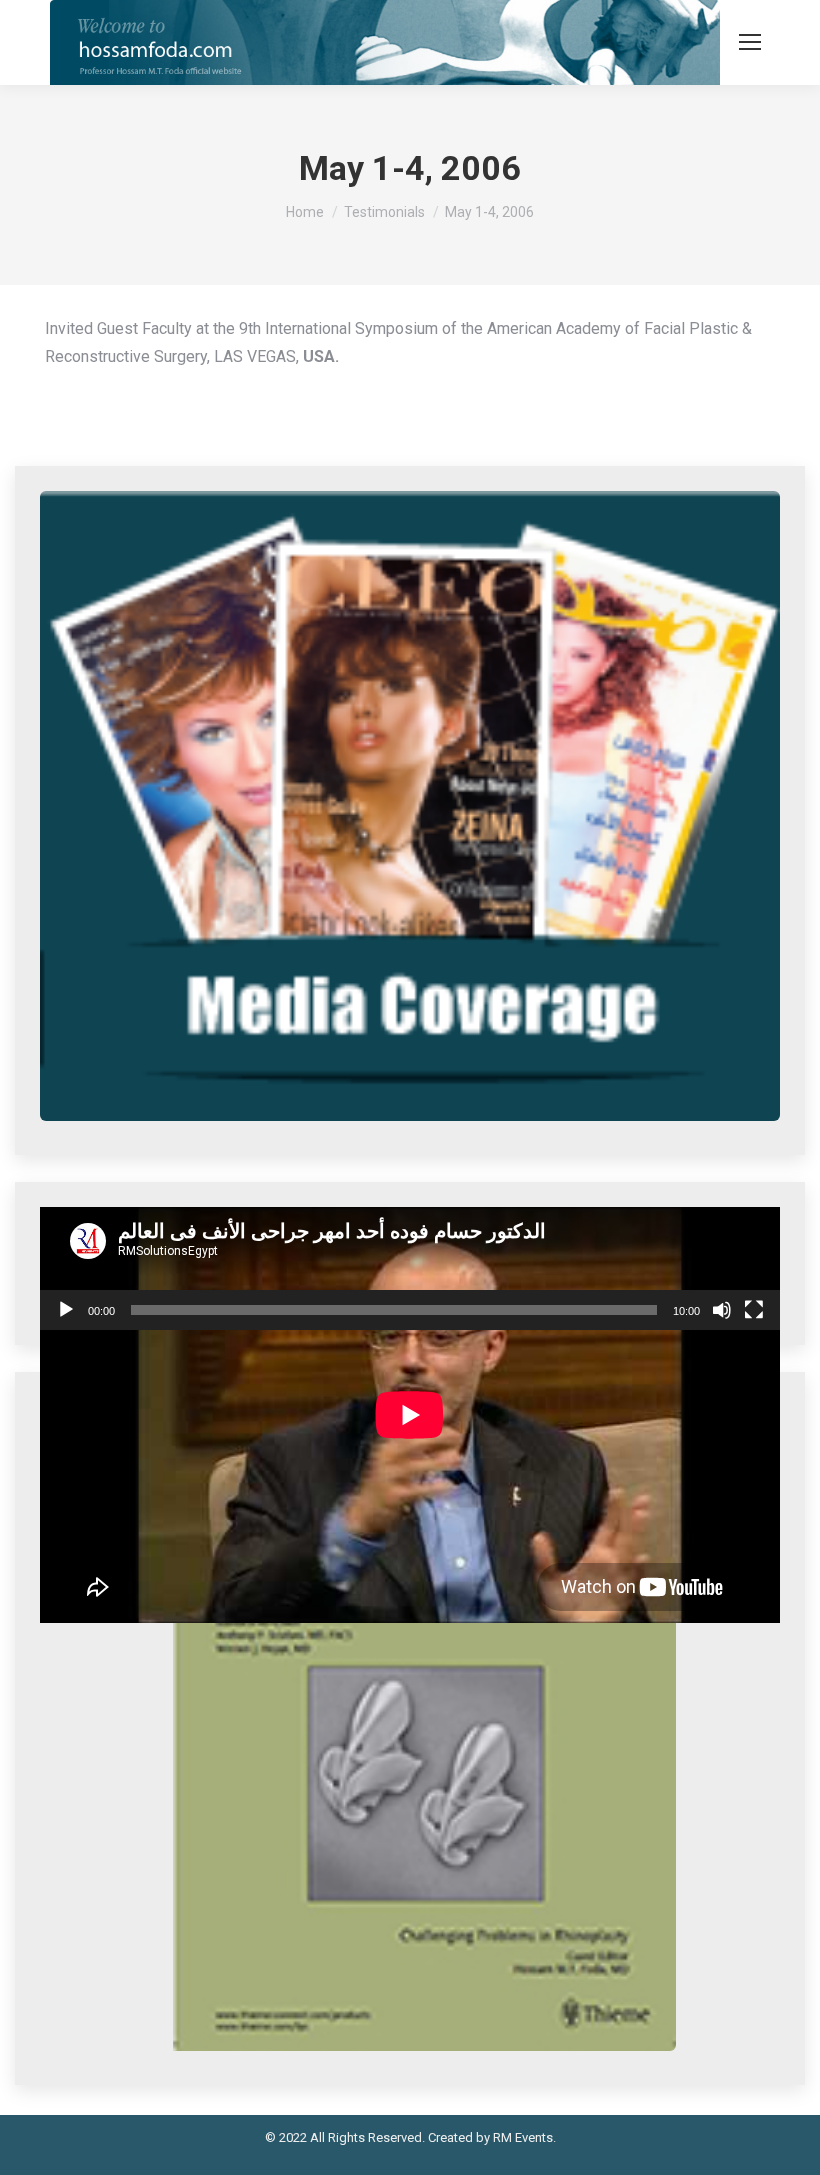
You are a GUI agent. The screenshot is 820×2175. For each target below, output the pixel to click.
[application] (410, 1269)
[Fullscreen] (754, 1310)
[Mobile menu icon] (750, 42)
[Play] (66, 1310)
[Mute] (722, 1310)
